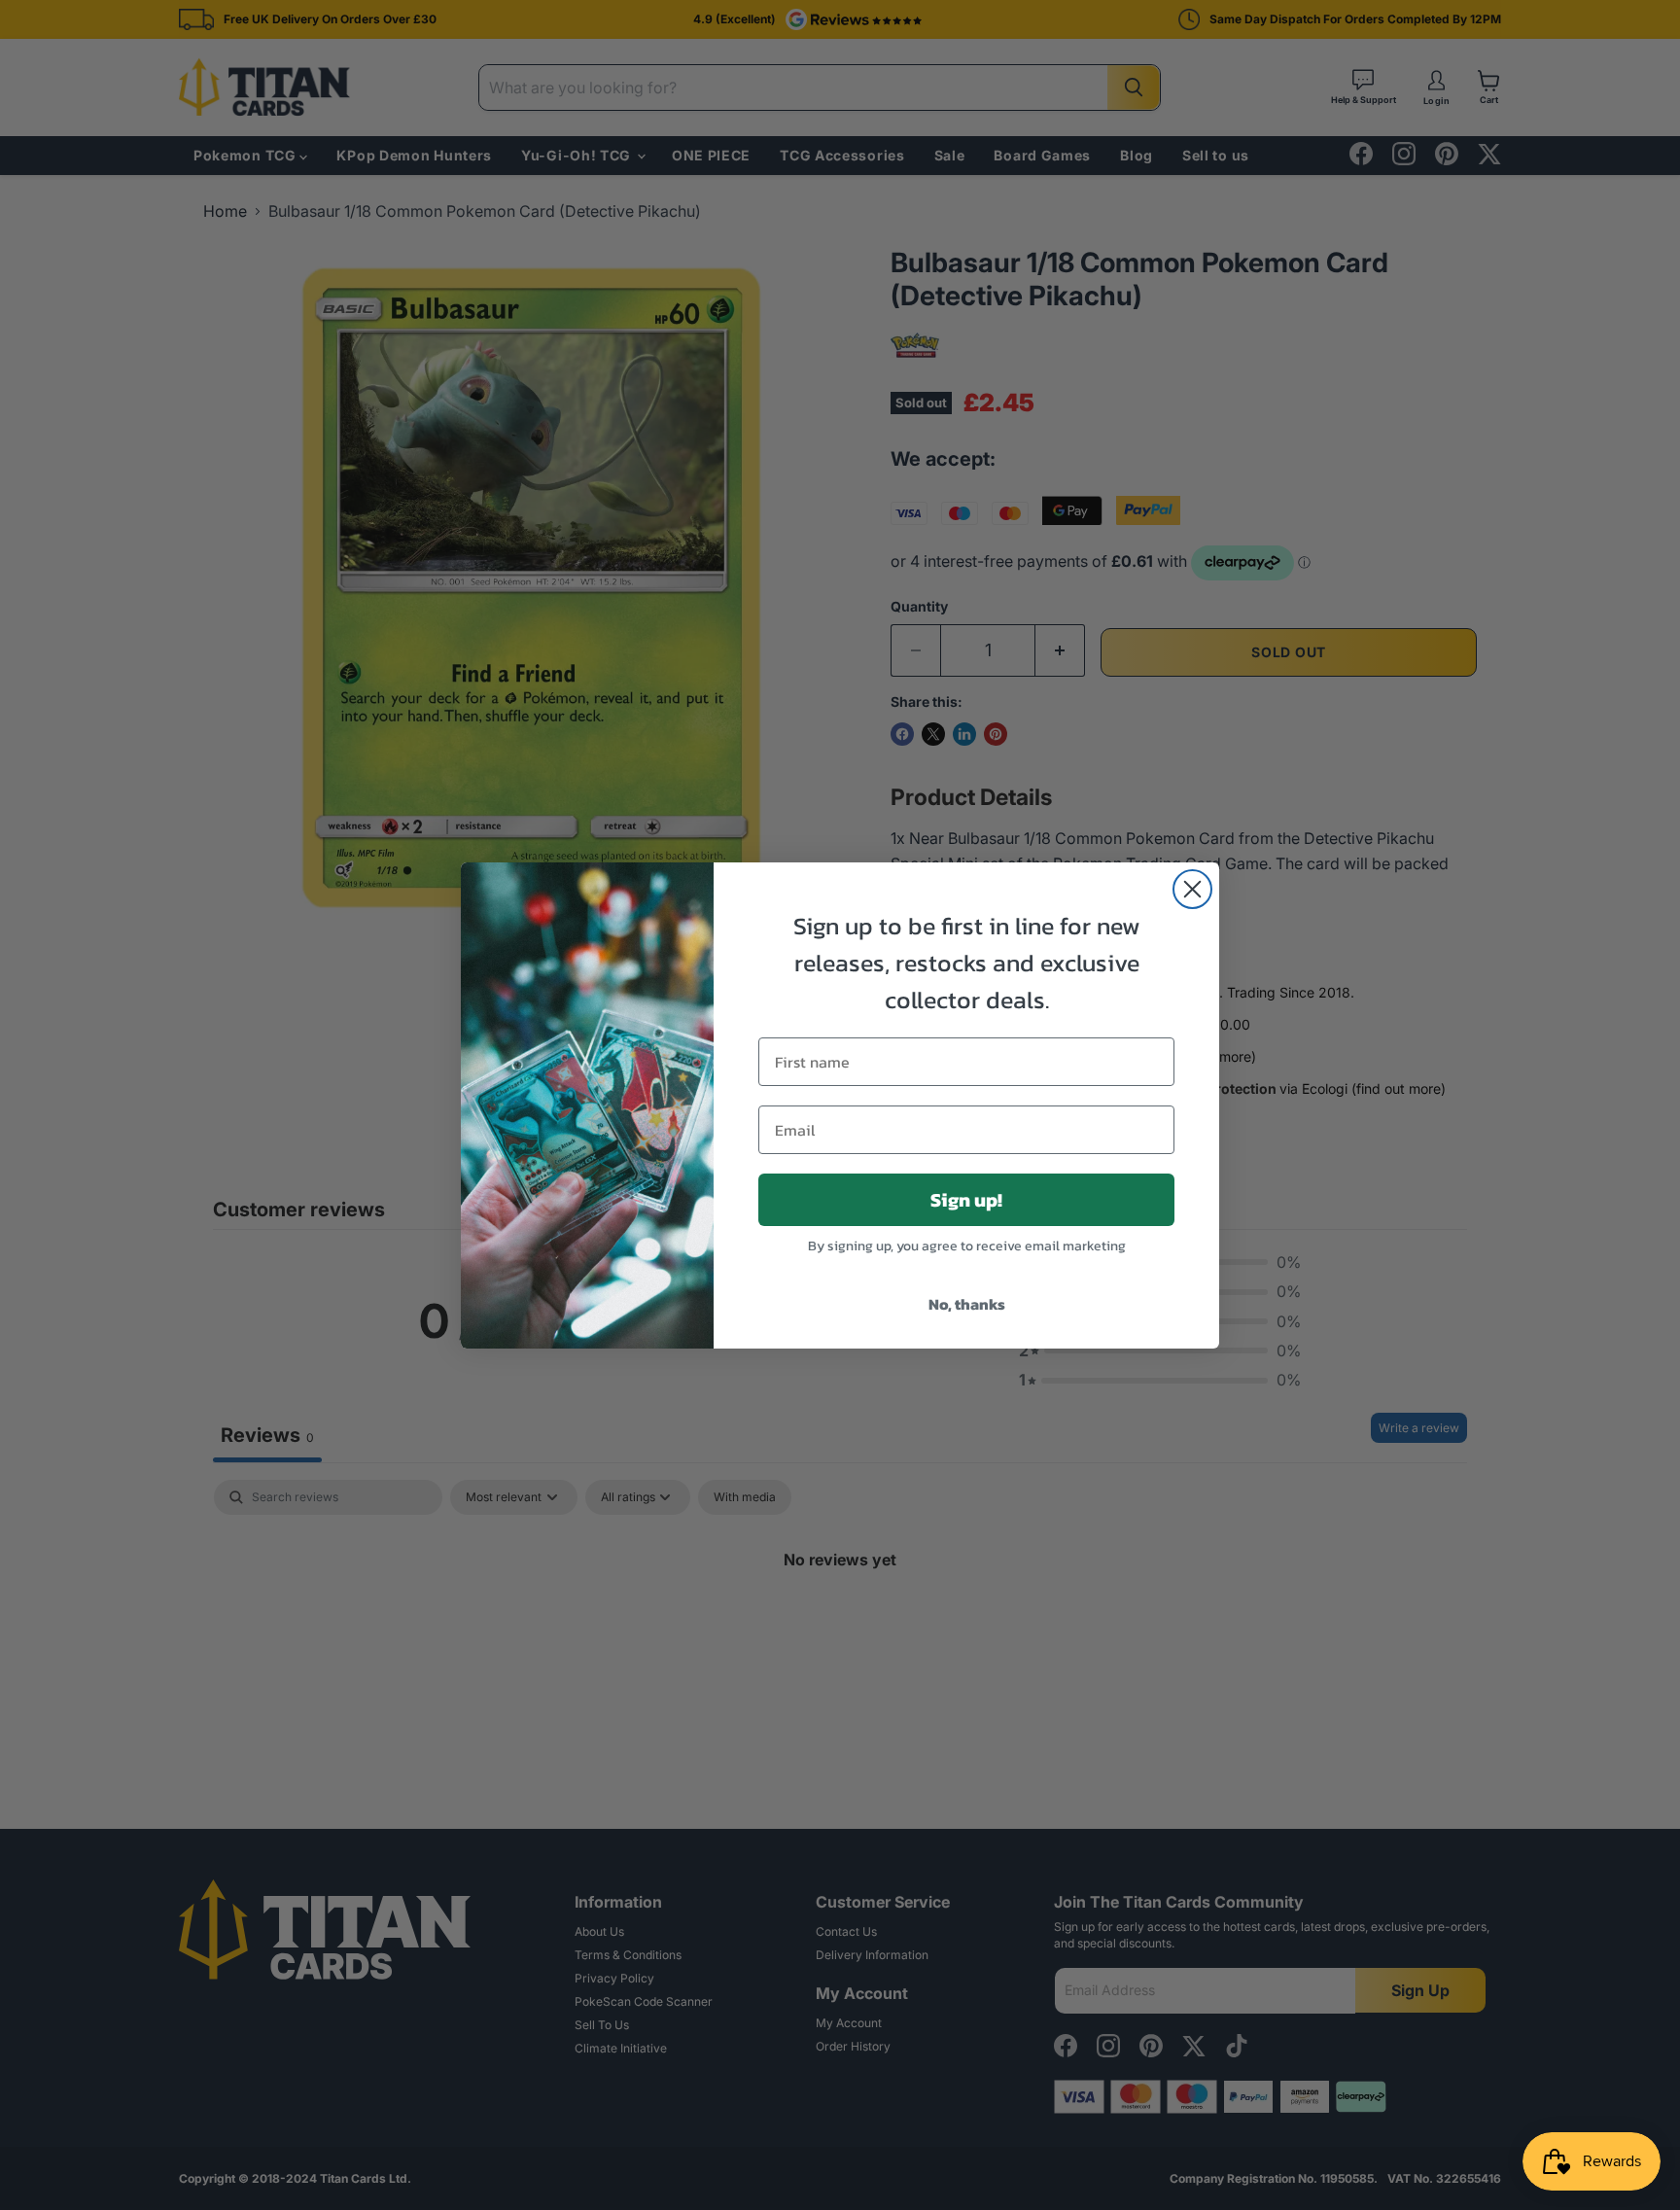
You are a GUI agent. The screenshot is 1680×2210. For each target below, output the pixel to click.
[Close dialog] (1192, 889)
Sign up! (966, 1200)
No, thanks (967, 1304)
